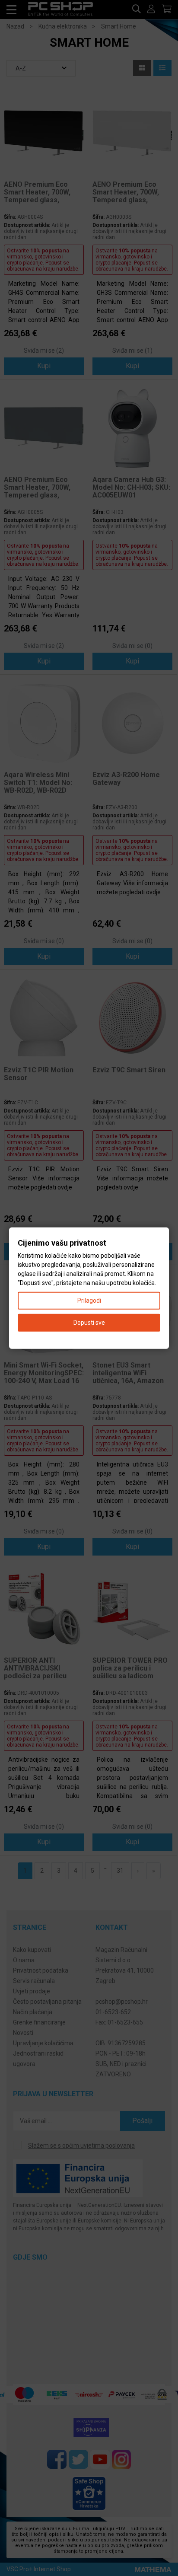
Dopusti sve (89, 1322)
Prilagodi (89, 1300)
